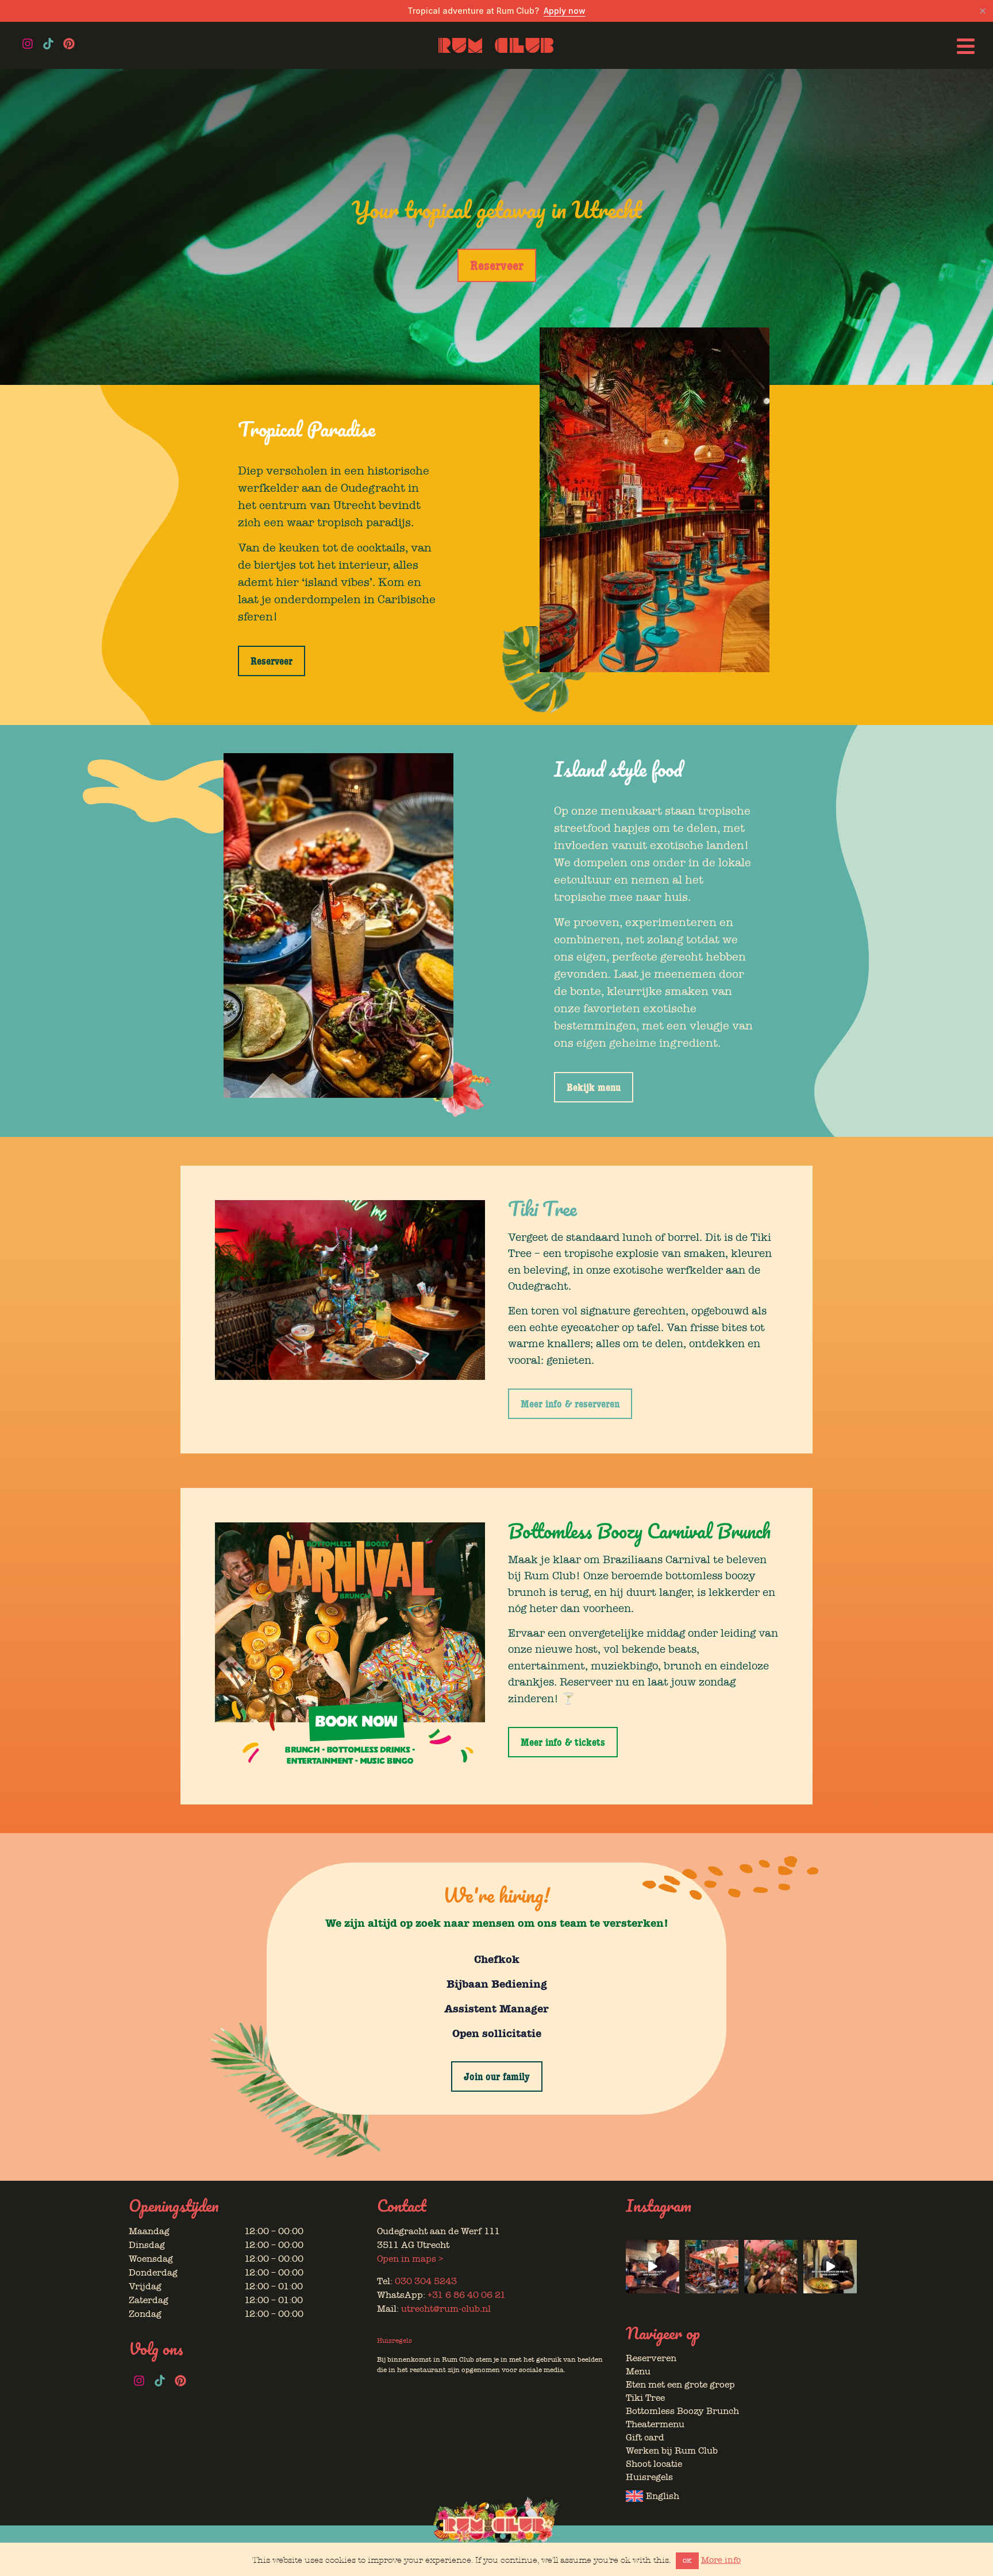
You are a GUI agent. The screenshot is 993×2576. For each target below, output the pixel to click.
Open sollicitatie (497, 2033)
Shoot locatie (654, 2464)
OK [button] (687, 2561)
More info (721, 2560)
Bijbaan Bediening (497, 1984)
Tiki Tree (645, 2398)
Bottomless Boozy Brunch (682, 2411)
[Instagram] (28, 44)
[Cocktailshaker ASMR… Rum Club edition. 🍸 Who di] (653, 2267)
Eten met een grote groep (680, 2385)
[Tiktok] (48, 44)
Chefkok (497, 1959)
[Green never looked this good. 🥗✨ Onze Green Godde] (830, 2267)
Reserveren (651, 2358)
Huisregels (394, 2340)
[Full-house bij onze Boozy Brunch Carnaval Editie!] (771, 2267)
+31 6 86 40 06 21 (467, 2295)
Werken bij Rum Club (672, 2451)
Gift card (645, 2438)
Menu (638, 2371)
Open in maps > (410, 2259)
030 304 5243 (426, 2281)
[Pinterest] (69, 44)
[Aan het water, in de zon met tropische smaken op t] (712, 2267)
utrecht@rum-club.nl (446, 2309)
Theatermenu (655, 2424)
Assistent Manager (496, 2009)
